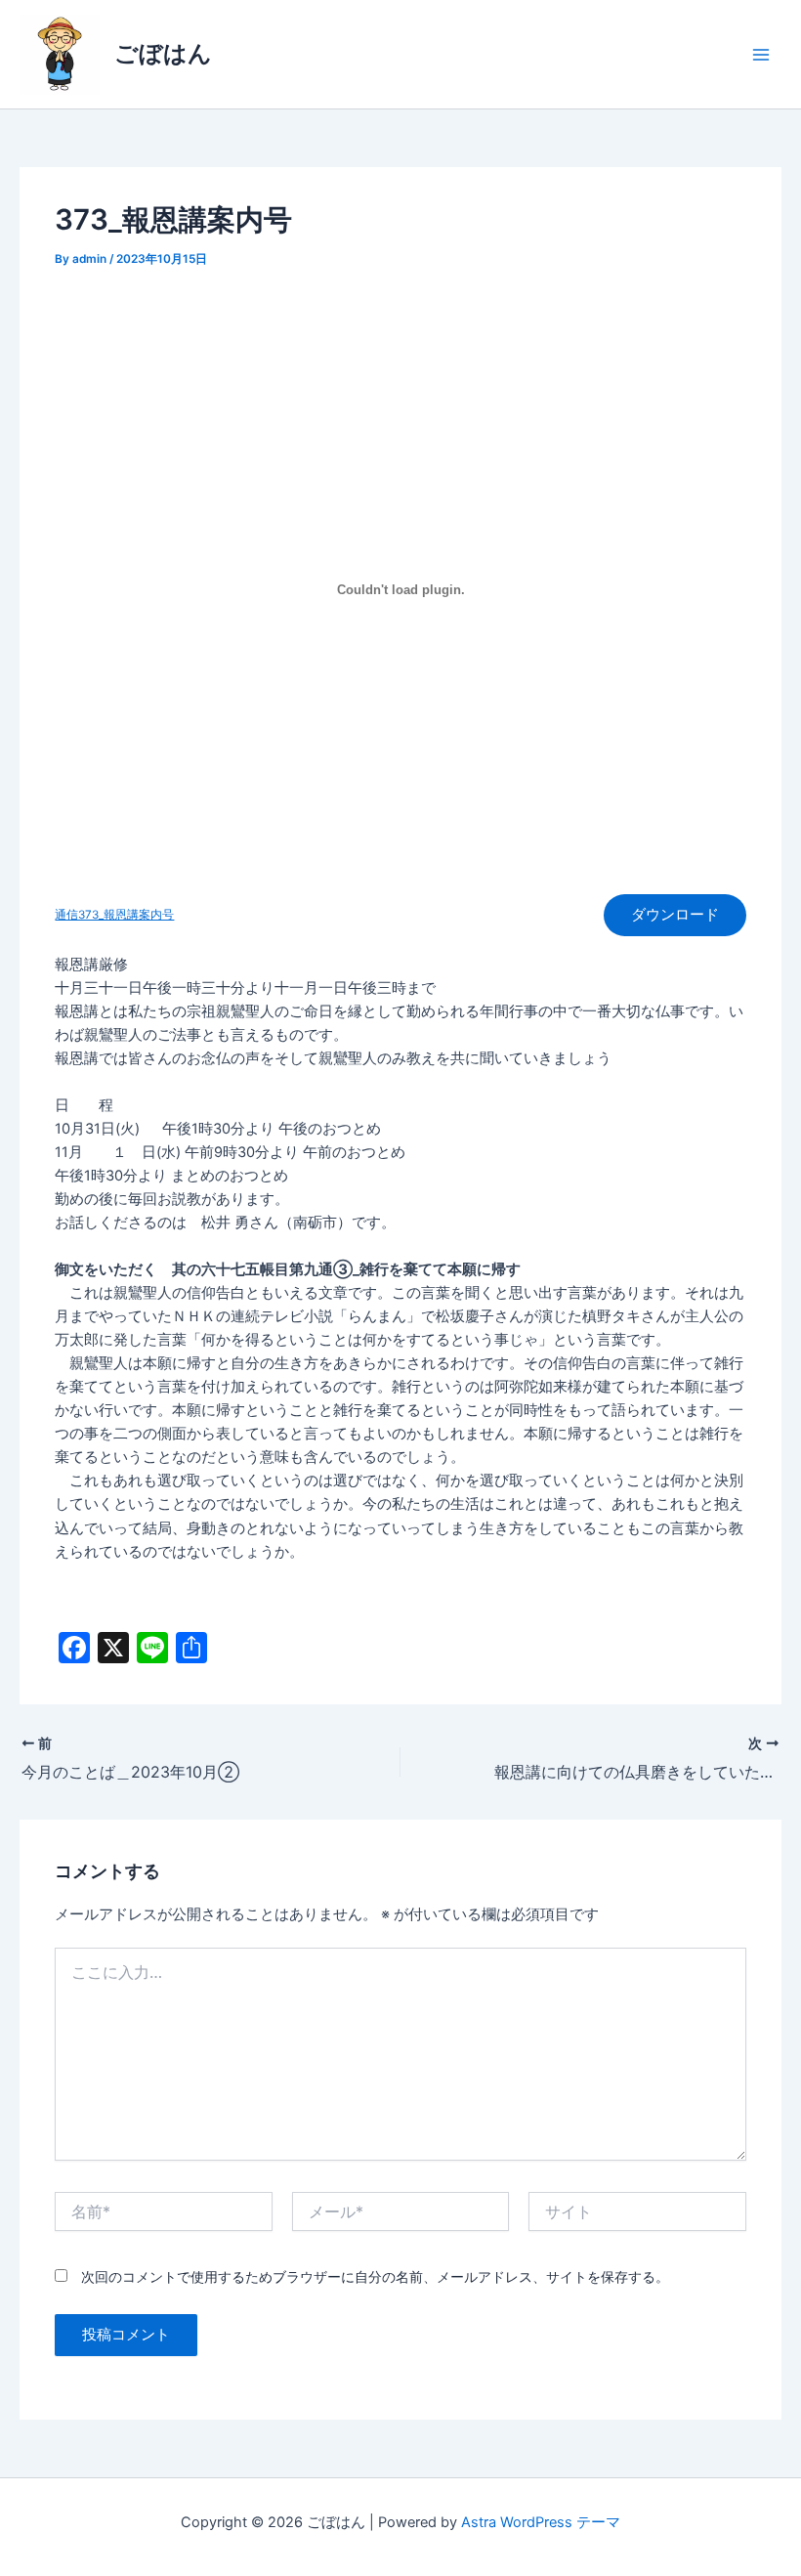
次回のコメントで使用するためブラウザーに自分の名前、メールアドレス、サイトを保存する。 (375, 2276)
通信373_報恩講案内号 (114, 915)
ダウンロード (675, 915)
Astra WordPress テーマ (541, 2522)
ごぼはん (163, 53)
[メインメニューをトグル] (761, 55)
